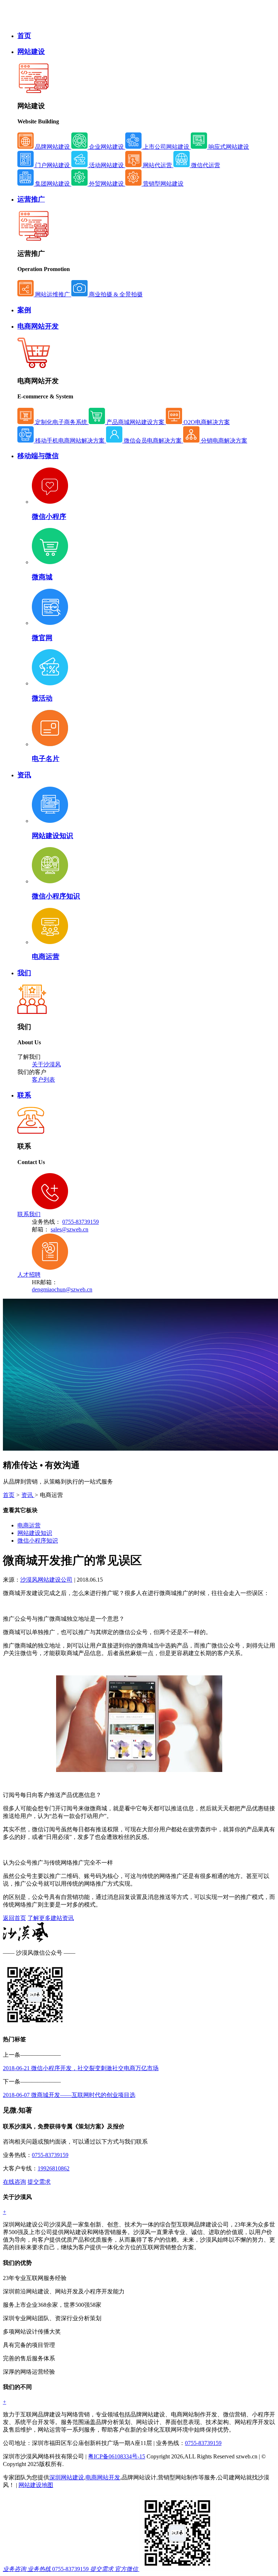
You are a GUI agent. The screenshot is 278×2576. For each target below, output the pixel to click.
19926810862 (54, 2168)
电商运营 (46, 957)
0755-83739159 (81, 1222)
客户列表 (43, 1080)
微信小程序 (49, 517)
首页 (24, 36)
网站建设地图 (36, 2485)
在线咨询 (14, 2182)
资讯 (24, 775)
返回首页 (14, 1918)
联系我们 (29, 1214)
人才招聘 (29, 1275)
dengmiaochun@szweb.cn (62, 1289)
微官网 (42, 638)
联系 (24, 1095)
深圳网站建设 (67, 2477)
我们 (24, 973)
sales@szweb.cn (69, 1229)
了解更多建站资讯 (51, 1918)
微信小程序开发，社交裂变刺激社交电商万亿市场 (81, 2068)
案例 (24, 310)
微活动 (42, 698)
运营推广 (31, 199)
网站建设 (31, 52)
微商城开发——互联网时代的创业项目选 (69, 2095)
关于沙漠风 (46, 1064)
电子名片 (46, 759)
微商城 (42, 577)
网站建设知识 (52, 836)
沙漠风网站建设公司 (46, 1580)
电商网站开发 (38, 326)
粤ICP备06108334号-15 (117, 2456)
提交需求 (39, 2182)
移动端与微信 (38, 456)
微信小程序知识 (56, 896)
